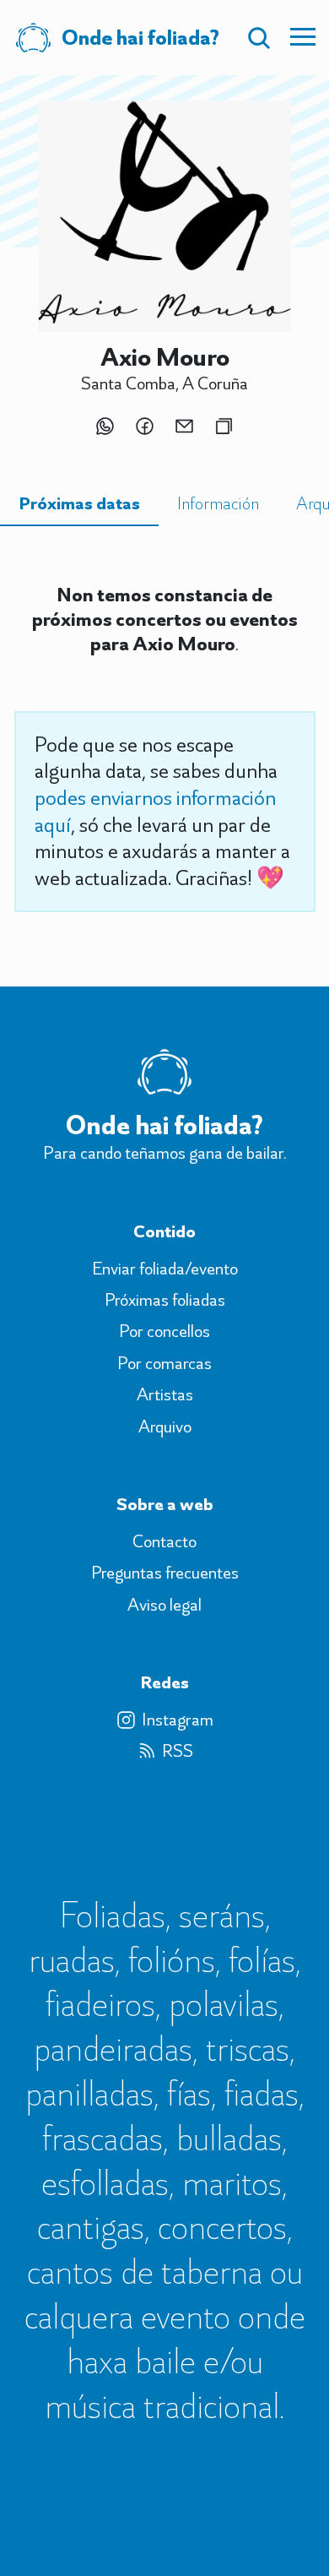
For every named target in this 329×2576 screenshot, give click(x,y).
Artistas (165, 1394)
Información (218, 503)
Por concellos (164, 1331)
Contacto (164, 1541)
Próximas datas (79, 503)
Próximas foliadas (165, 1300)
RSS (178, 1751)
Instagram (178, 1720)
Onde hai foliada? (164, 1125)
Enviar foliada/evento (165, 1269)
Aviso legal (164, 1605)
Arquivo (165, 1427)
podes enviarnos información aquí (155, 811)
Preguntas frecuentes (165, 1573)
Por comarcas (164, 1363)
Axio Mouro (165, 356)
